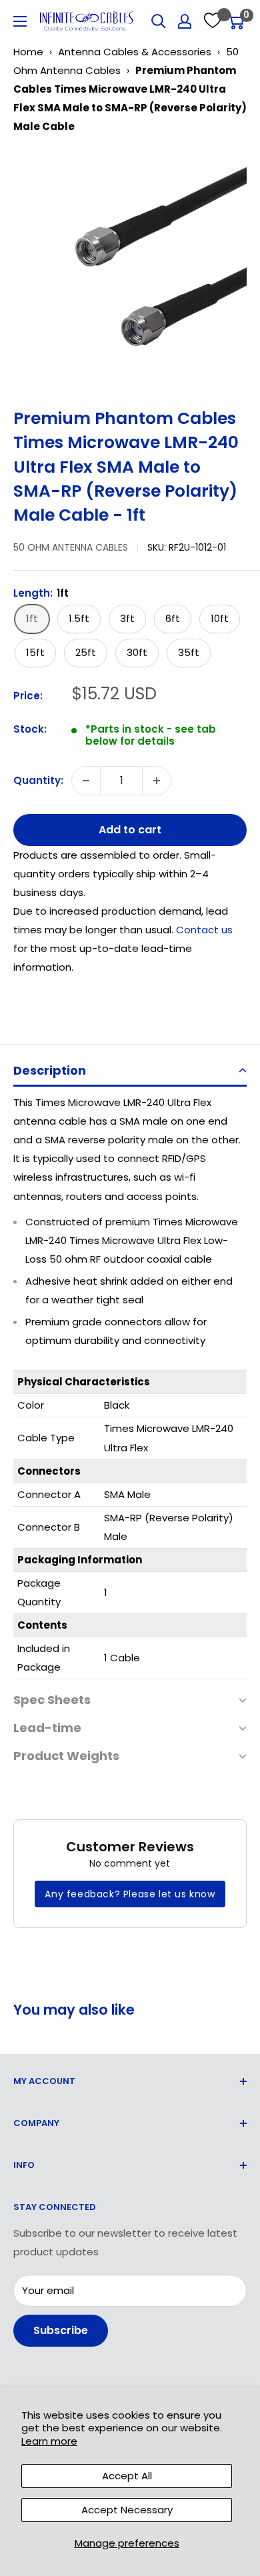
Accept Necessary (127, 2510)
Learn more (49, 2441)
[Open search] (159, 21)
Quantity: (38, 780)
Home (28, 52)
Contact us (204, 930)
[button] (130, 1072)
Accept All (127, 2476)
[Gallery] (130, 266)
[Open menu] (20, 21)
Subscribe (61, 2330)
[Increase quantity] (157, 781)
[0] (236, 21)
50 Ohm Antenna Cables (71, 547)
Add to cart (130, 830)
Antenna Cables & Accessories (135, 52)
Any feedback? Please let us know (130, 1894)
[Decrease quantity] (86, 781)
